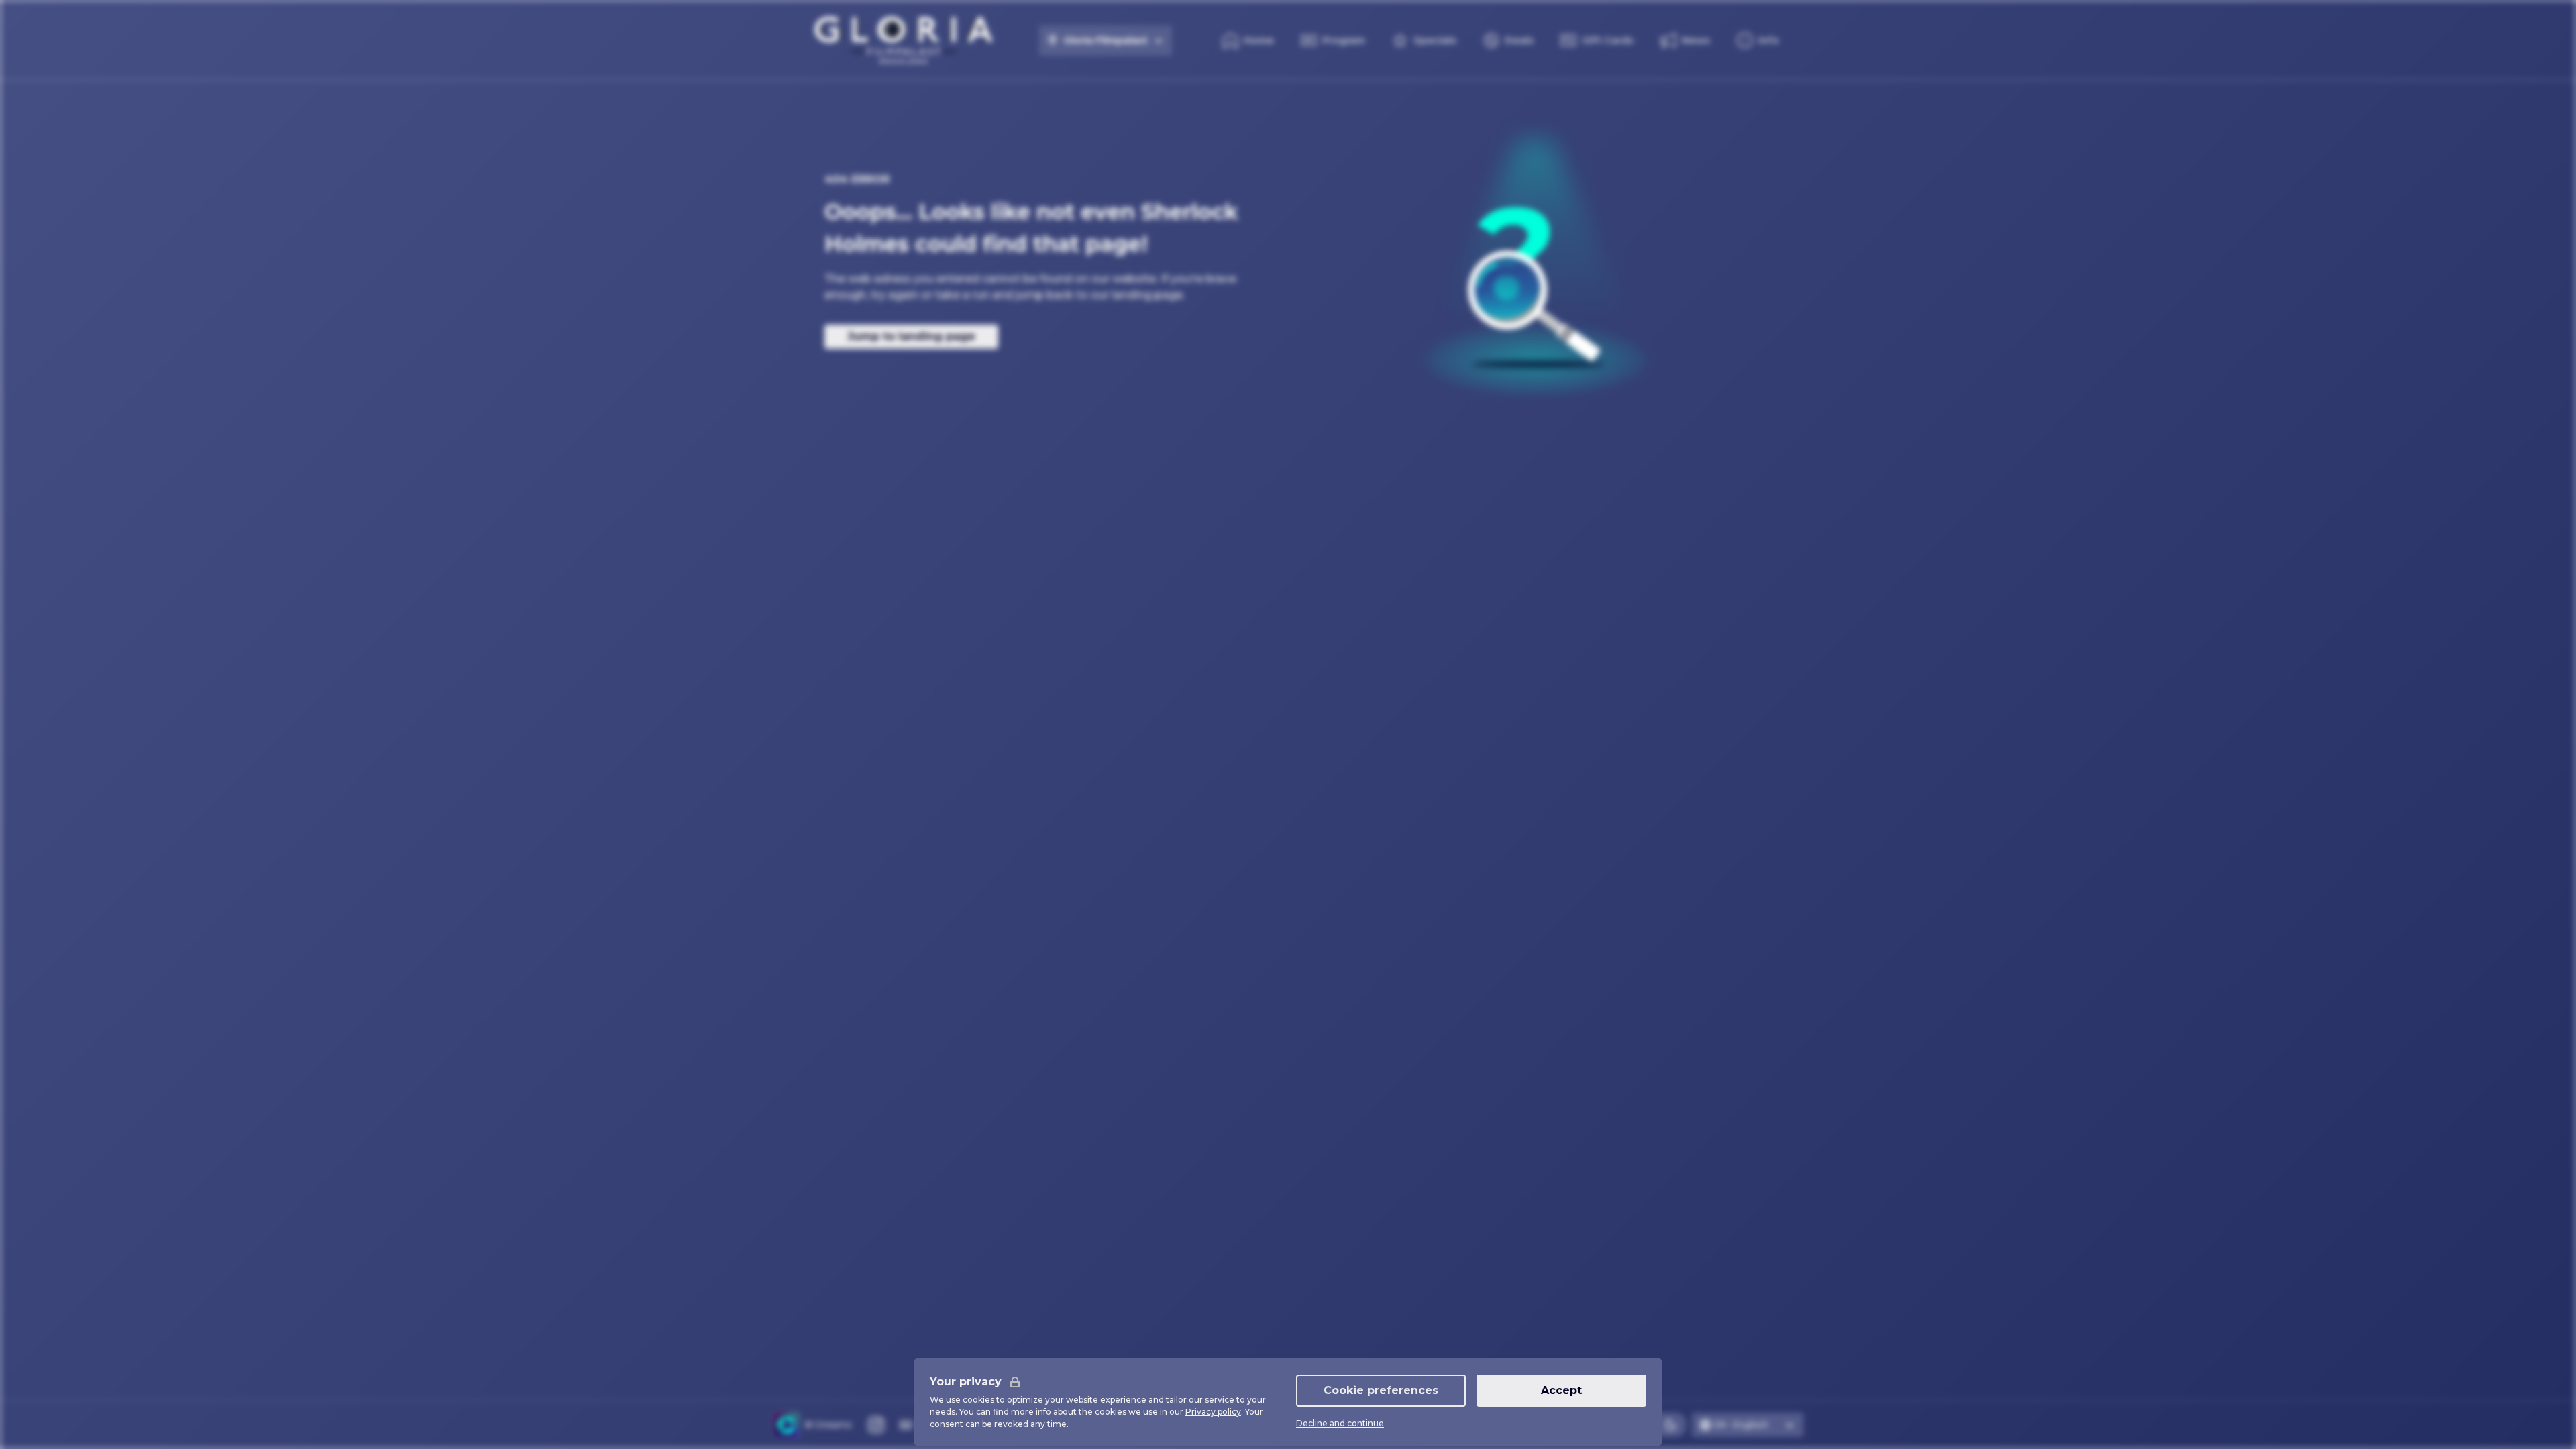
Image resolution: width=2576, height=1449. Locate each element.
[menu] (1758, 40)
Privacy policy (1213, 1412)
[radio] (1670, 1425)
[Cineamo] (786, 1425)
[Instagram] (876, 1425)
